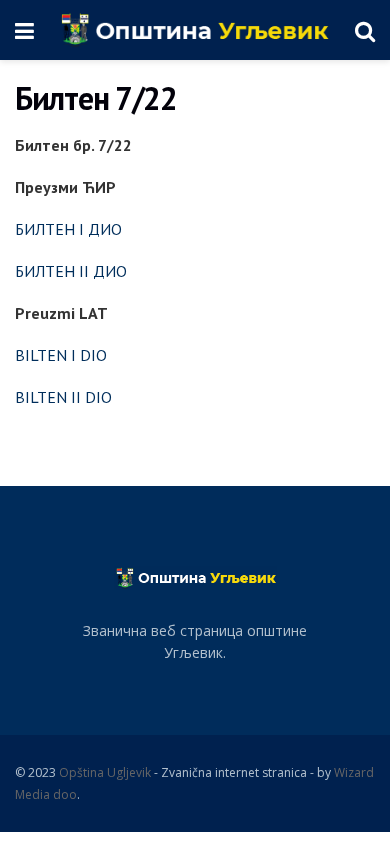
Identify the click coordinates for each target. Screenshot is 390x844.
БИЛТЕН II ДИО (71, 271)
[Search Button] (365, 30)
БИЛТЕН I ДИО (68, 229)
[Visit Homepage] (194, 30)
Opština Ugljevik (105, 772)
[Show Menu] (24, 30)
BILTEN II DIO (63, 397)
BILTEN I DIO (61, 355)
